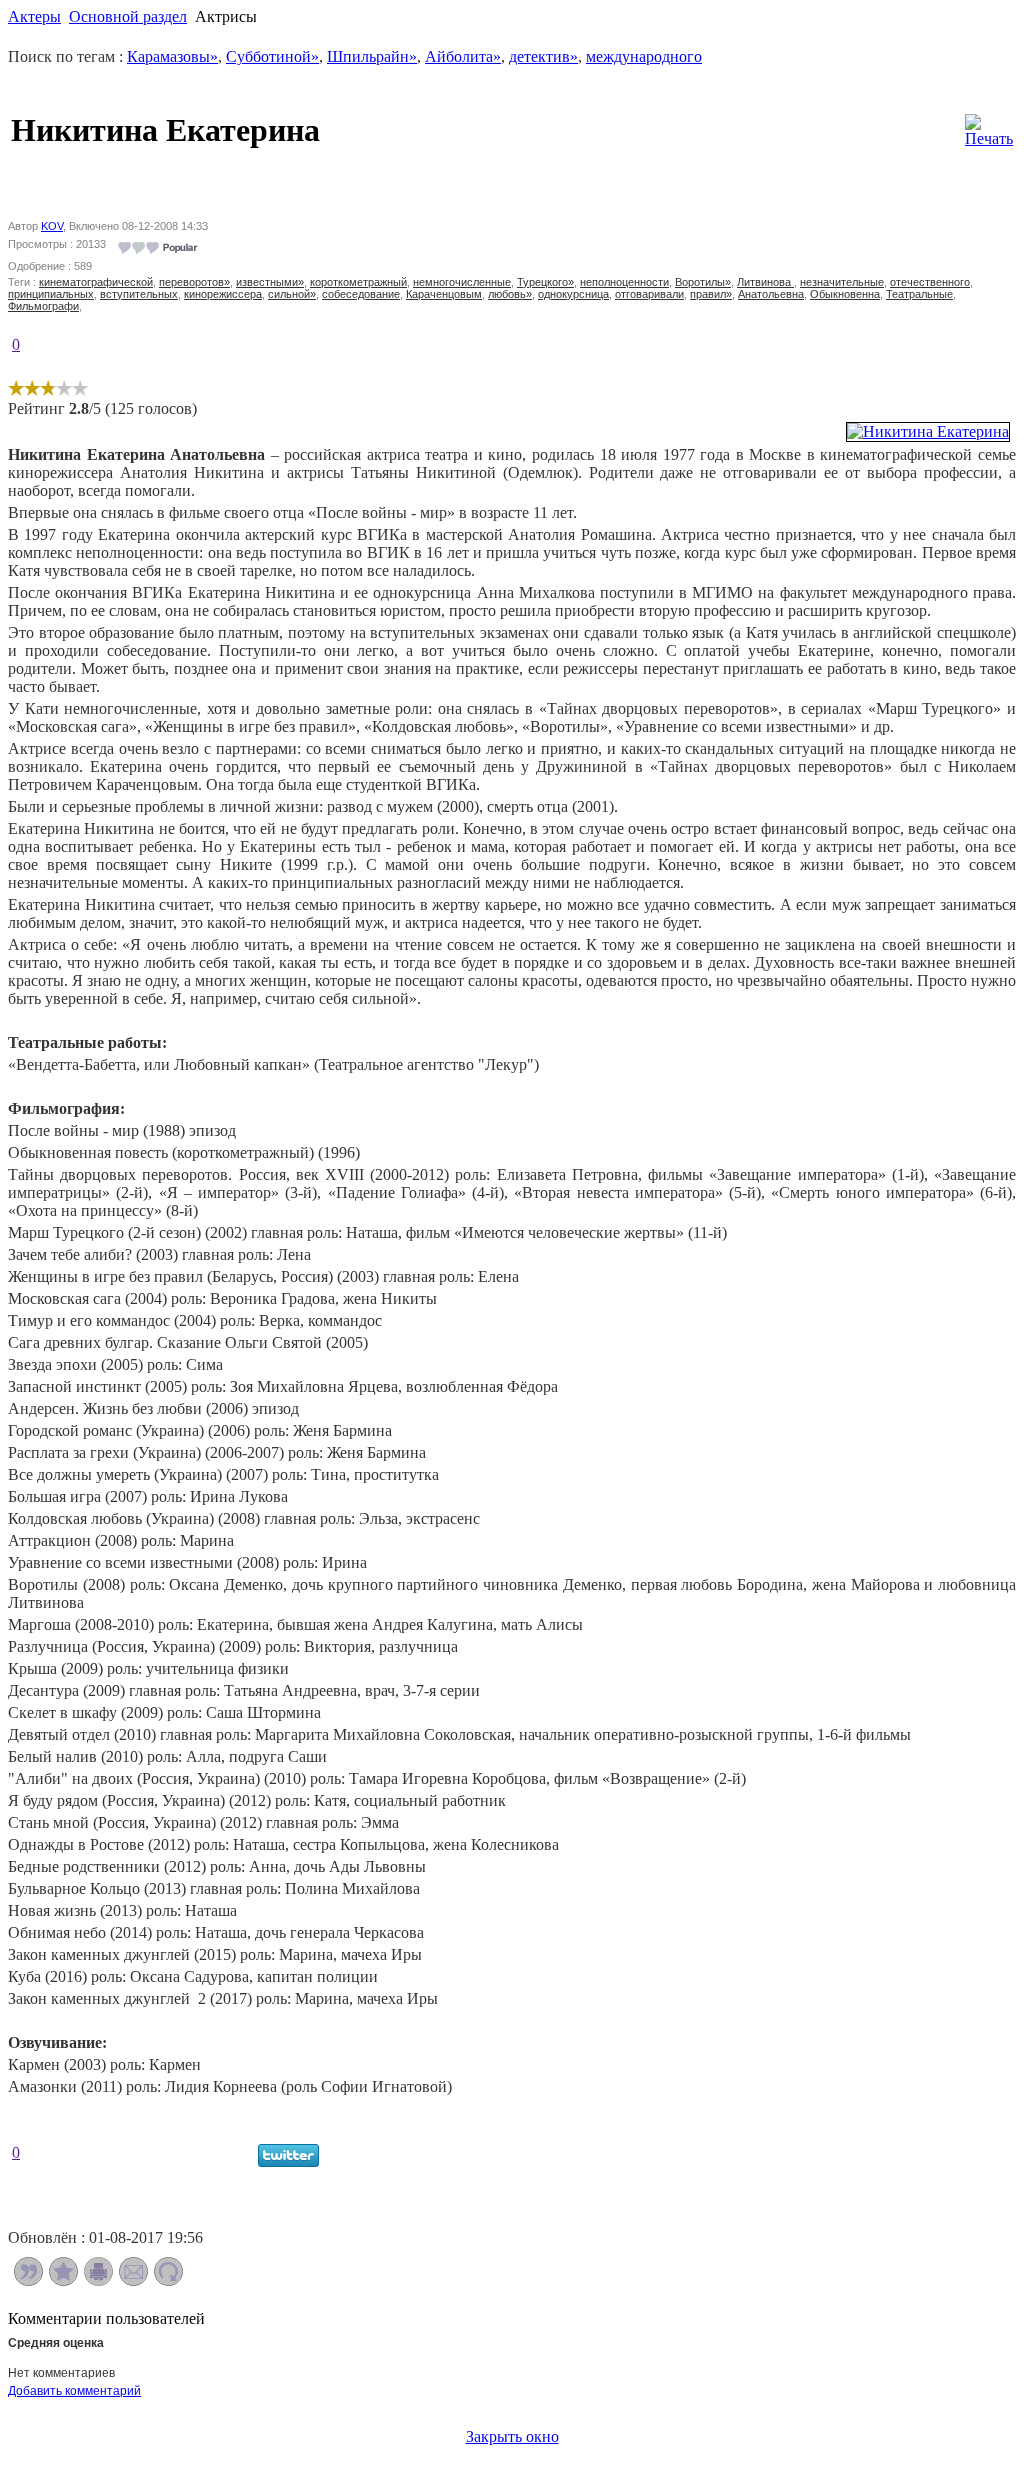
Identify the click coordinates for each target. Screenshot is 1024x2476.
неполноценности (624, 282)
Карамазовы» (172, 56)
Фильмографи (43, 306)
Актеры (34, 16)
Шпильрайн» (372, 56)
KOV (52, 226)
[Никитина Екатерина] (928, 431)
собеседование (361, 294)
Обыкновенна (845, 294)
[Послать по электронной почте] (133, 2280)
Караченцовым (444, 294)
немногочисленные (462, 282)
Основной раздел (128, 16)
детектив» (543, 56)
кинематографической (96, 282)
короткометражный (358, 282)
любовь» (510, 294)
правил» (711, 294)
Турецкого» (545, 282)
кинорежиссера (223, 294)
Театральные (919, 294)
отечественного (930, 282)
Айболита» (463, 56)
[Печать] (989, 125)
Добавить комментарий (74, 2391)
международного (644, 56)
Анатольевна (771, 294)
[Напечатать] (98, 2280)
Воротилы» (703, 282)
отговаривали (649, 294)
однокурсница (573, 294)
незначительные (842, 282)
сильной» (292, 294)
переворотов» (194, 282)
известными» (270, 282)
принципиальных (51, 294)
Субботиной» (272, 56)
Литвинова (765, 282)
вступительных (139, 294)
